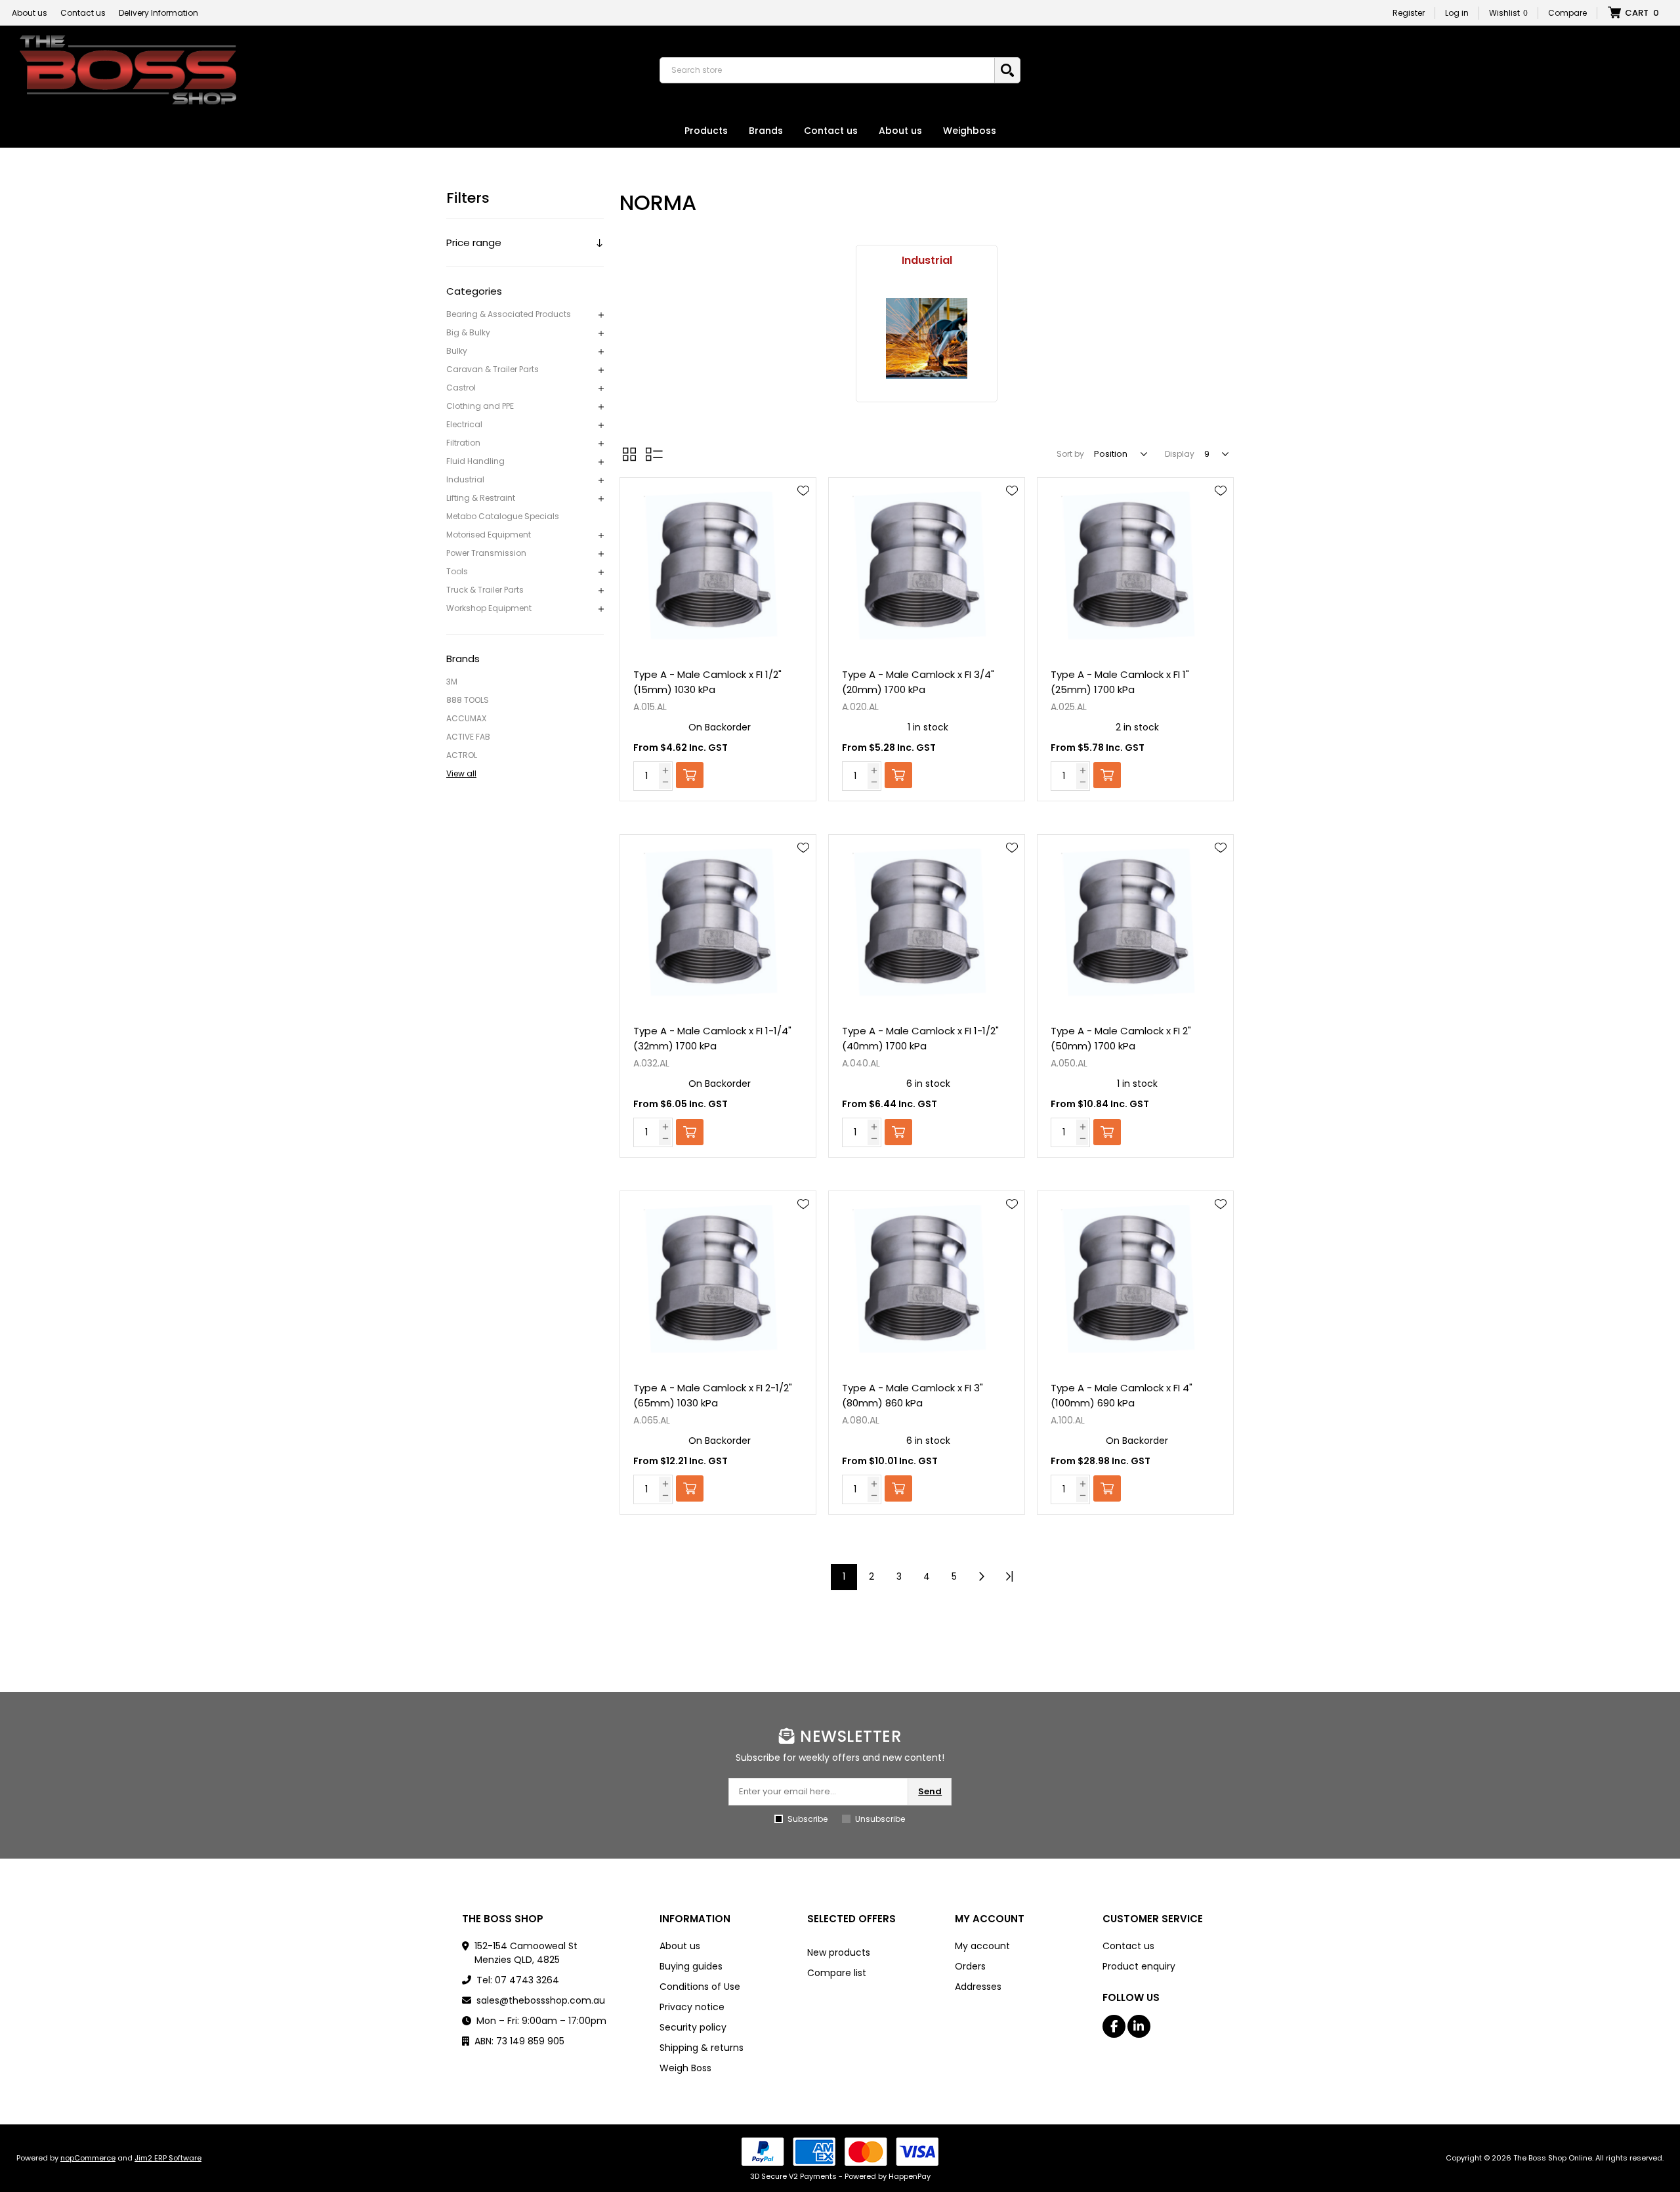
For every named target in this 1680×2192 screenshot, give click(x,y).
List (654, 454)
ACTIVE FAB (468, 737)
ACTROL (462, 755)
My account (982, 1946)
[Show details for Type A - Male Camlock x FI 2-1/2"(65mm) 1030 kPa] (718, 1281)
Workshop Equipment (489, 608)
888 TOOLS (468, 700)
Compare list (837, 1973)
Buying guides (691, 1966)
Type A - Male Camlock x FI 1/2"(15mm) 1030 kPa (707, 682)
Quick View (803, 510)
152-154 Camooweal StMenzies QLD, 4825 (526, 1953)
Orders (970, 1966)
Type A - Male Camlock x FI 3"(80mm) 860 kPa (913, 1395)
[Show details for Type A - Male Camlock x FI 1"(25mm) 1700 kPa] (1135, 567)
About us (30, 13)
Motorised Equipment (489, 535)
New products (839, 1952)
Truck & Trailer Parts (485, 590)
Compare (1567, 13)
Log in (1457, 13)
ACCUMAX (466, 718)
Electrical (464, 424)
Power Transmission (486, 553)
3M (452, 682)
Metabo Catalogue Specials (503, 516)
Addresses (978, 1987)
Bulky (457, 351)
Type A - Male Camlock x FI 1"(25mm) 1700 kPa (1120, 682)
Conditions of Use (700, 1987)
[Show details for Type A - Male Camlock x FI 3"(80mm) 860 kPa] (927, 1281)
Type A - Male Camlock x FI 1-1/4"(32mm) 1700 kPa (712, 1038)
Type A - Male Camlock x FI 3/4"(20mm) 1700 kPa (918, 682)
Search (1007, 70)
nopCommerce (88, 2158)
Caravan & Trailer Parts (493, 369)
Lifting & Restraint (481, 498)
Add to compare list (803, 529)
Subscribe (808, 1819)
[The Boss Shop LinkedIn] (1139, 2026)
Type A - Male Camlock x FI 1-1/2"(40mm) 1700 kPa (920, 1038)
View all (461, 773)
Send (930, 1791)
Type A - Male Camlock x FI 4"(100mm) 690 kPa (1122, 1395)
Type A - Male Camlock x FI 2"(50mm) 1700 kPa (1121, 1038)
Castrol (461, 388)
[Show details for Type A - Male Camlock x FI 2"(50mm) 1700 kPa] (1135, 924)
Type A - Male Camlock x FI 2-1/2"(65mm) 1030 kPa (713, 1395)
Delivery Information (158, 13)
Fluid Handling (475, 461)
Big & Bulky (468, 332)
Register (1409, 13)
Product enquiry (1139, 1966)
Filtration (463, 443)
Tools (457, 571)
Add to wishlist (803, 491)
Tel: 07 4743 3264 (518, 1980)
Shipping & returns (702, 2048)
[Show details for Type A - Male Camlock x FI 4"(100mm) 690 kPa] (1135, 1281)
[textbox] (830, 70)
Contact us (83, 13)
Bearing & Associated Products (509, 314)
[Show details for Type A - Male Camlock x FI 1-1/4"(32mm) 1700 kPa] (718, 924)
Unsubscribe (880, 1819)
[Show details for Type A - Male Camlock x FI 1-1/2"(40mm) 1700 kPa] (927, 924)
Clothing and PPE (480, 406)
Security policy (693, 2027)
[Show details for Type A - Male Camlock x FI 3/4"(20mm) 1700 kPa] (927, 567)
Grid (629, 454)
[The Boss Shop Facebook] (1114, 2026)
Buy (690, 775)
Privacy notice (692, 2007)
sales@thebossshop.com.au (541, 2000)
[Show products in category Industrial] (927, 338)
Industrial (465, 479)
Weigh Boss (685, 2068)
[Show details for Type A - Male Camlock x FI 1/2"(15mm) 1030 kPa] (718, 567)
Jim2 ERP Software (168, 2158)
